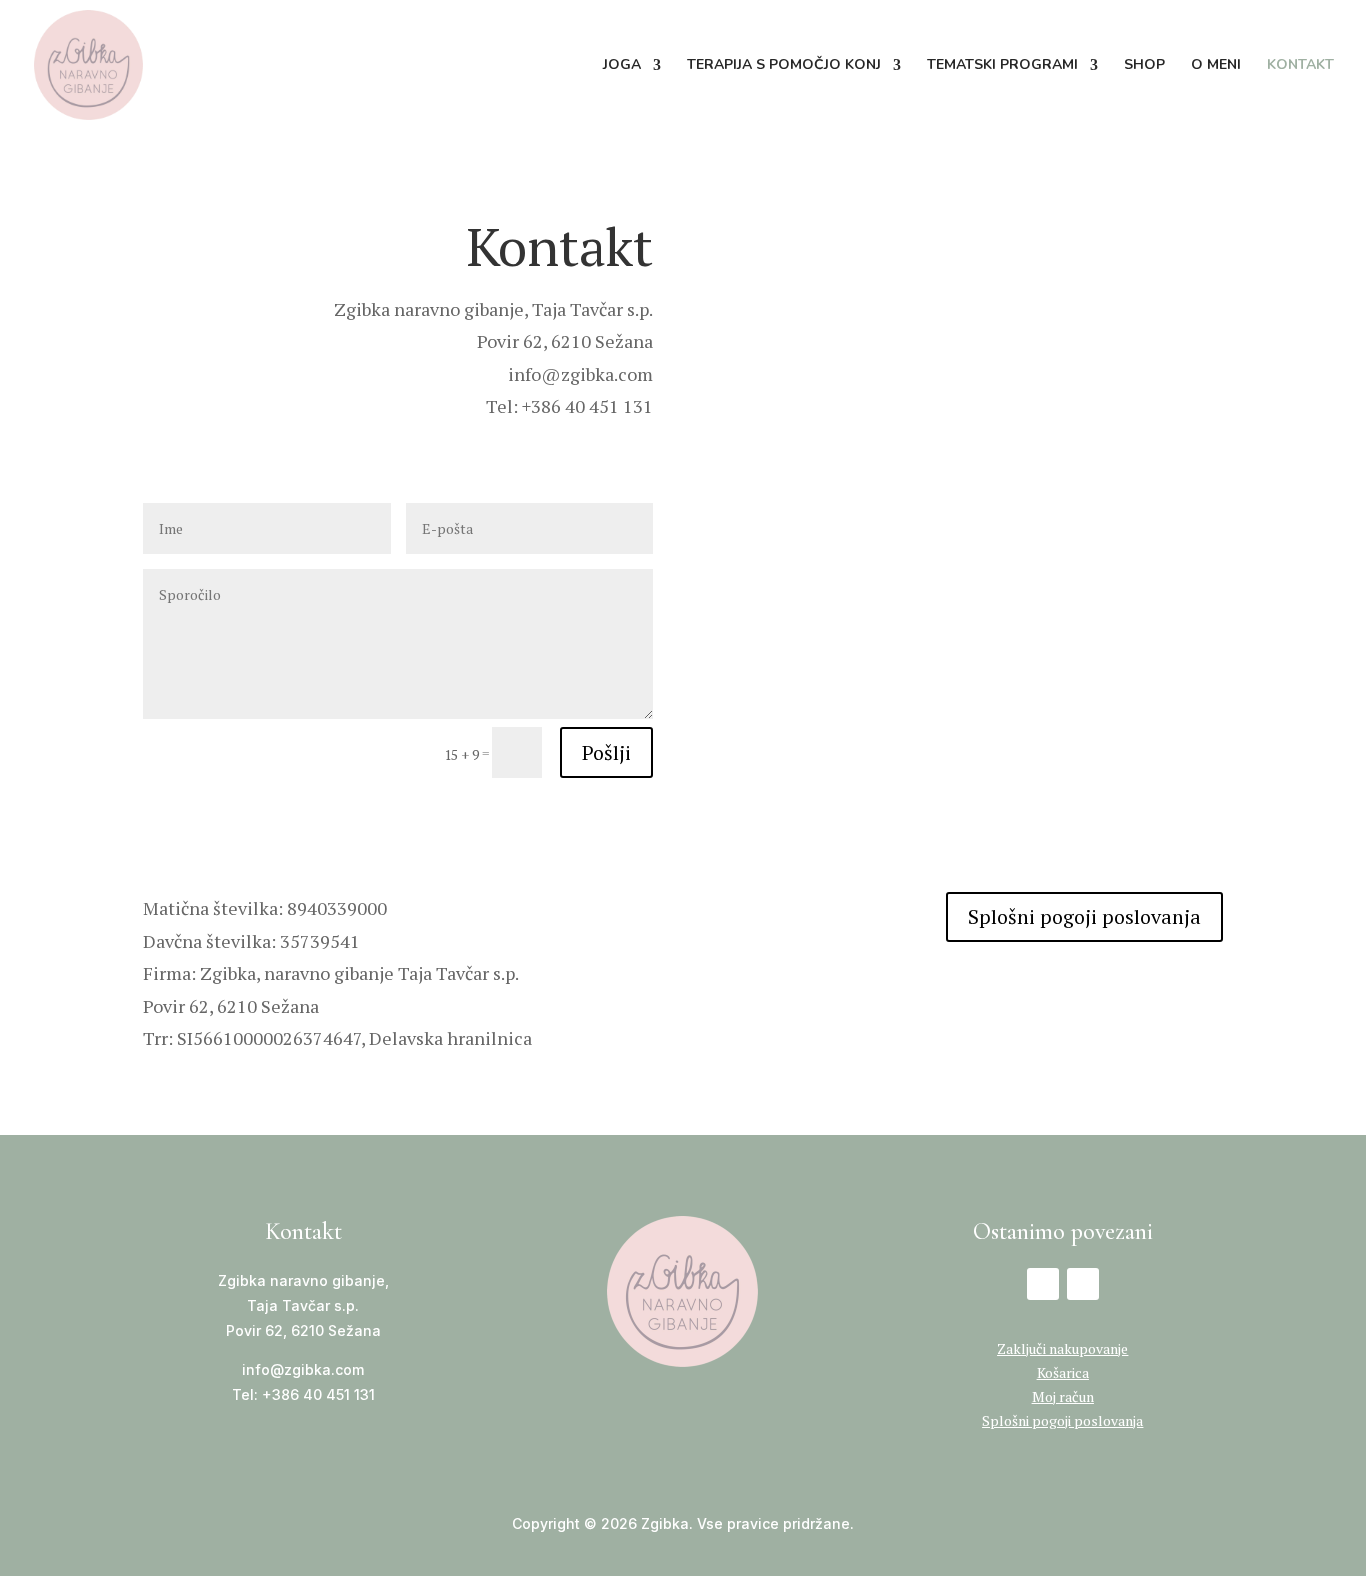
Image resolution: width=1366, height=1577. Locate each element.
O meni (1216, 66)
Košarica (1063, 1372)
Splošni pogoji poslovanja (1084, 916)
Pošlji (606, 752)
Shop (1144, 66)
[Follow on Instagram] (1083, 1284)
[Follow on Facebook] (1043, 1284)
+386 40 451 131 (318, 1394)
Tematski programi (1002, 66)
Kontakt (1300, 66)
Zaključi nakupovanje (1062, 1348)
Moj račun (1063, 1396)
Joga (622, 66)
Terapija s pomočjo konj (784, 66)
